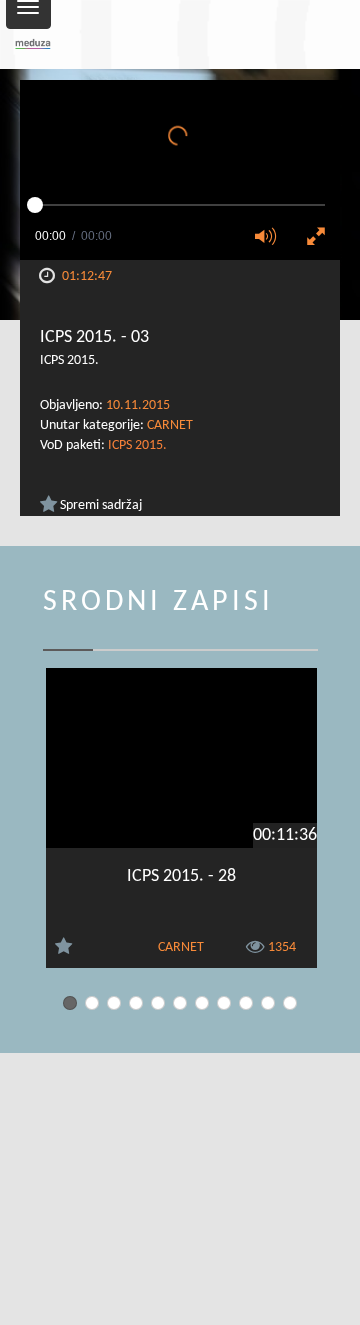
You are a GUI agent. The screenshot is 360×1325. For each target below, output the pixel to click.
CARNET (170, 425)
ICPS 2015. (137, 445)
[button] (272, 238)
